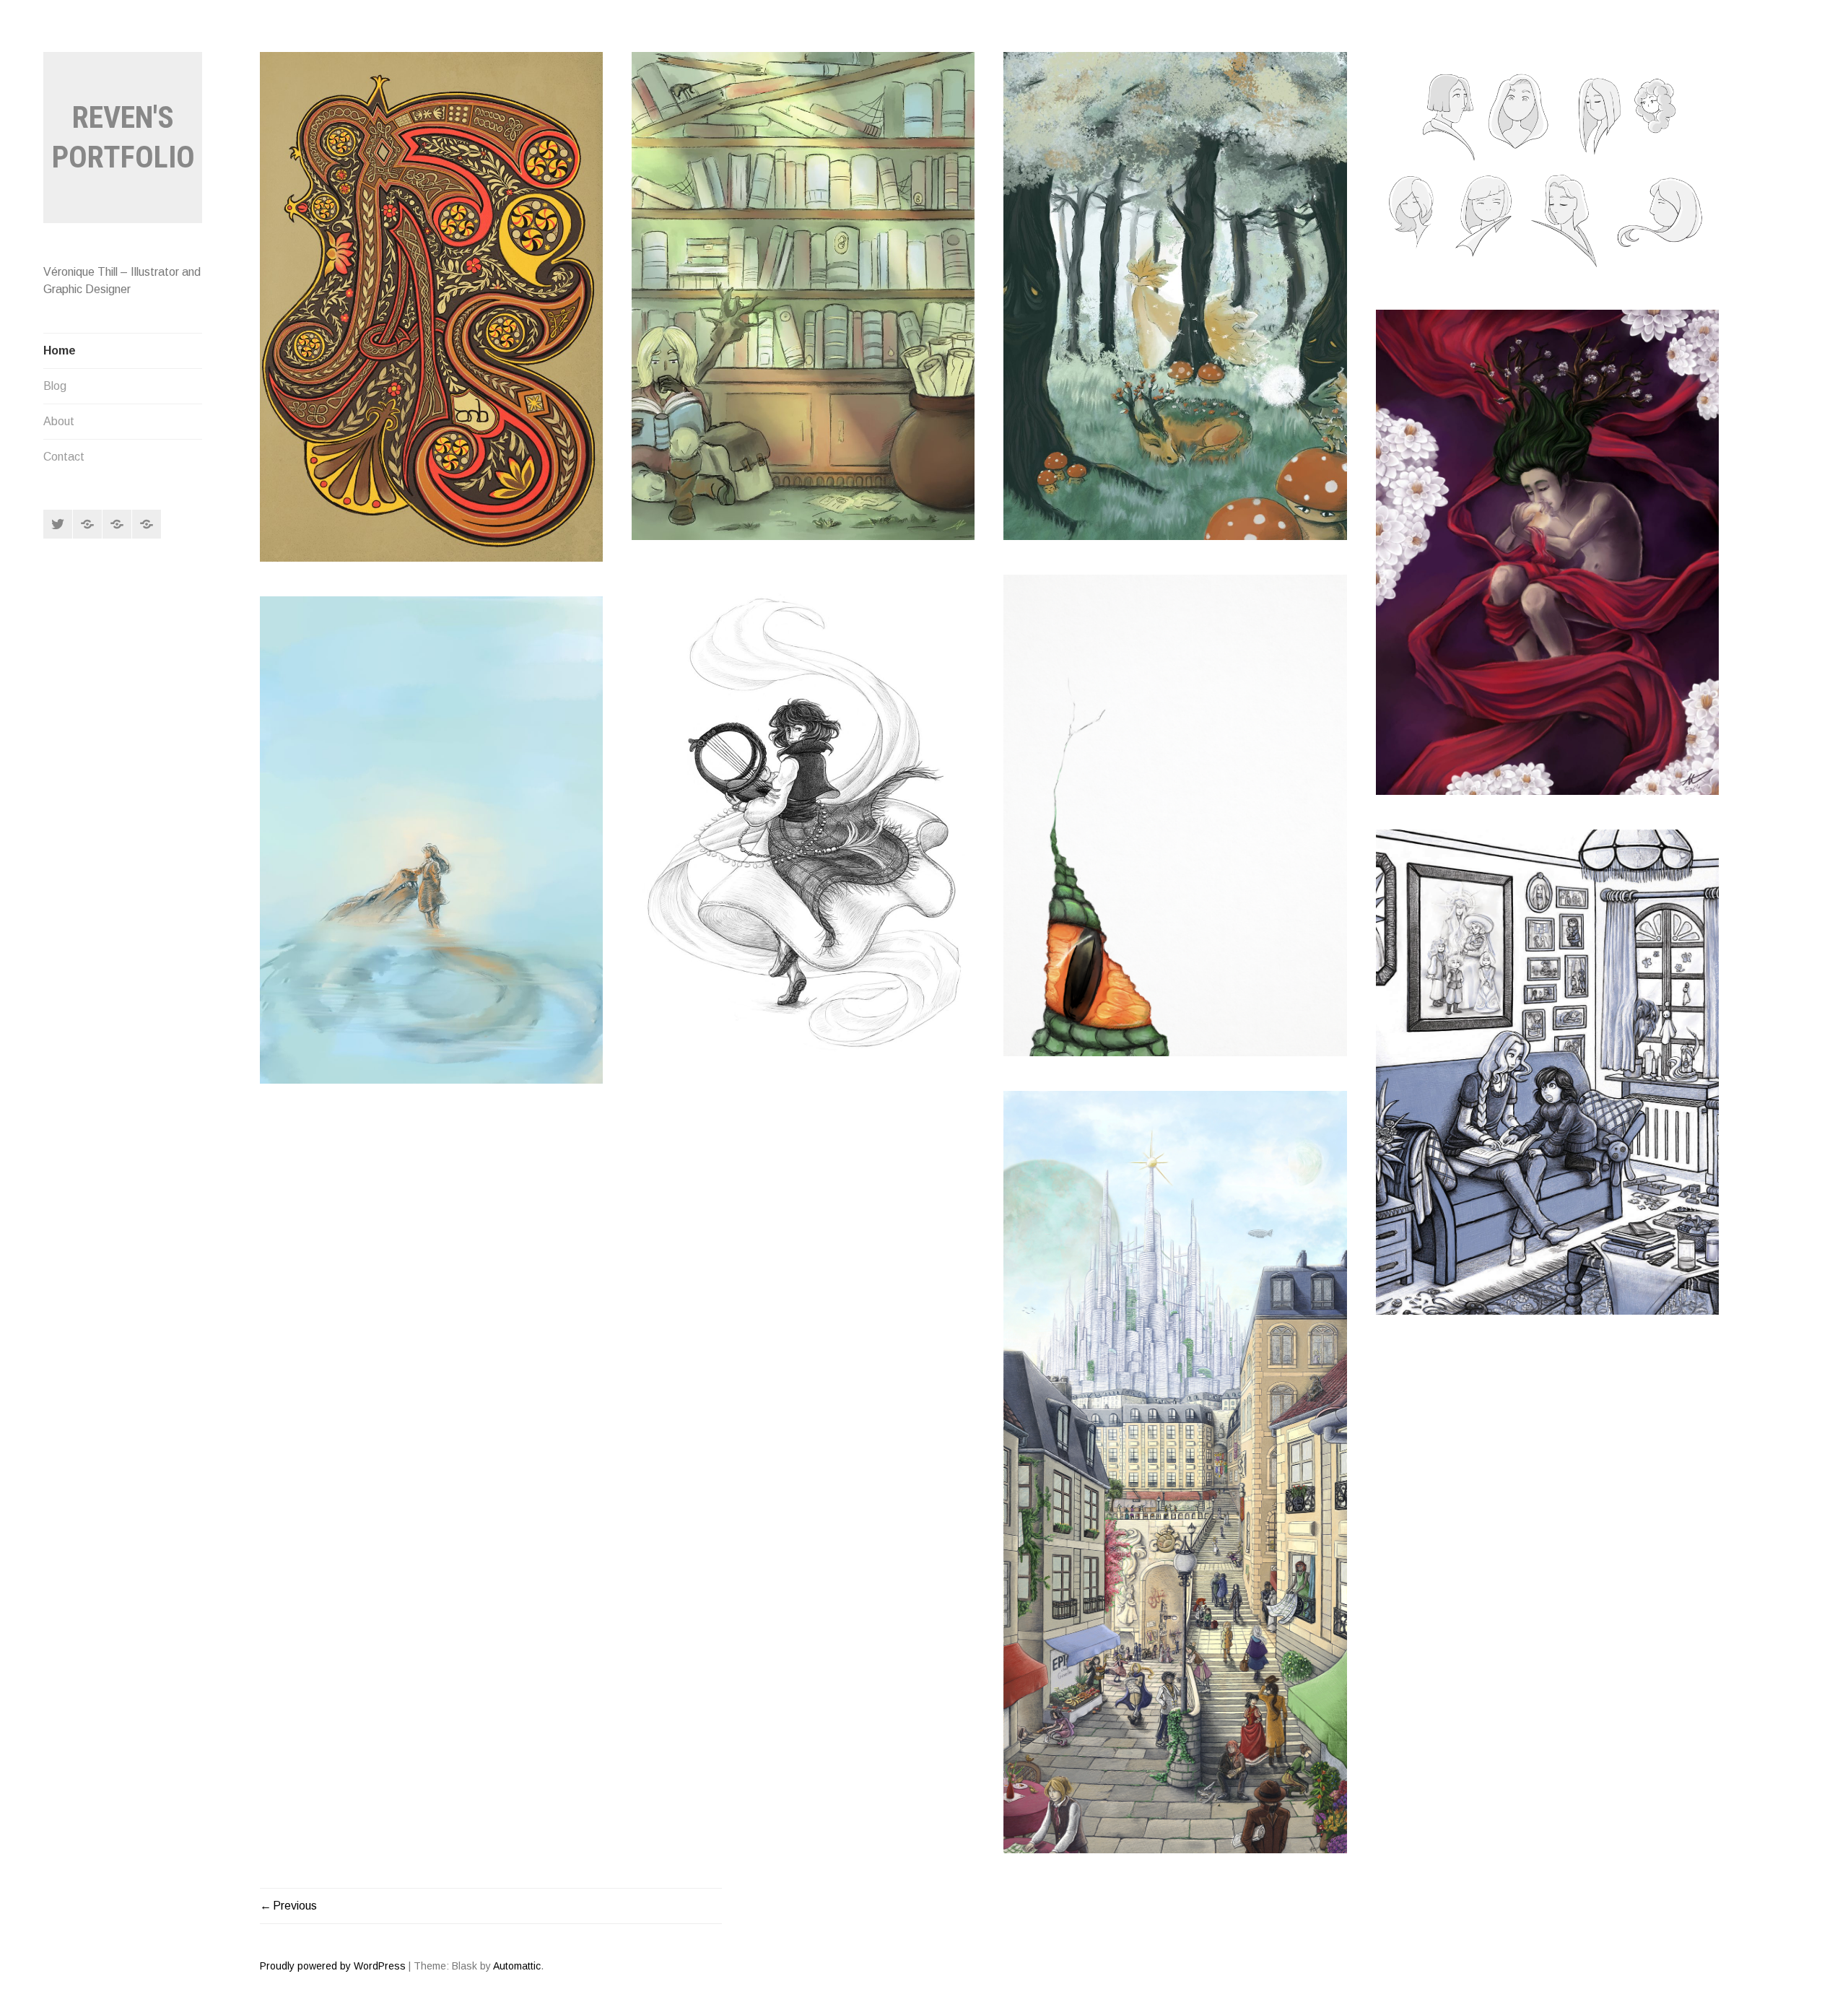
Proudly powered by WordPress (333, 1966)
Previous (295, 1906)
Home (60, 351)
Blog (55, 386)
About (59, 421)
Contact (64, 457)
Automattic (517, 1966)
